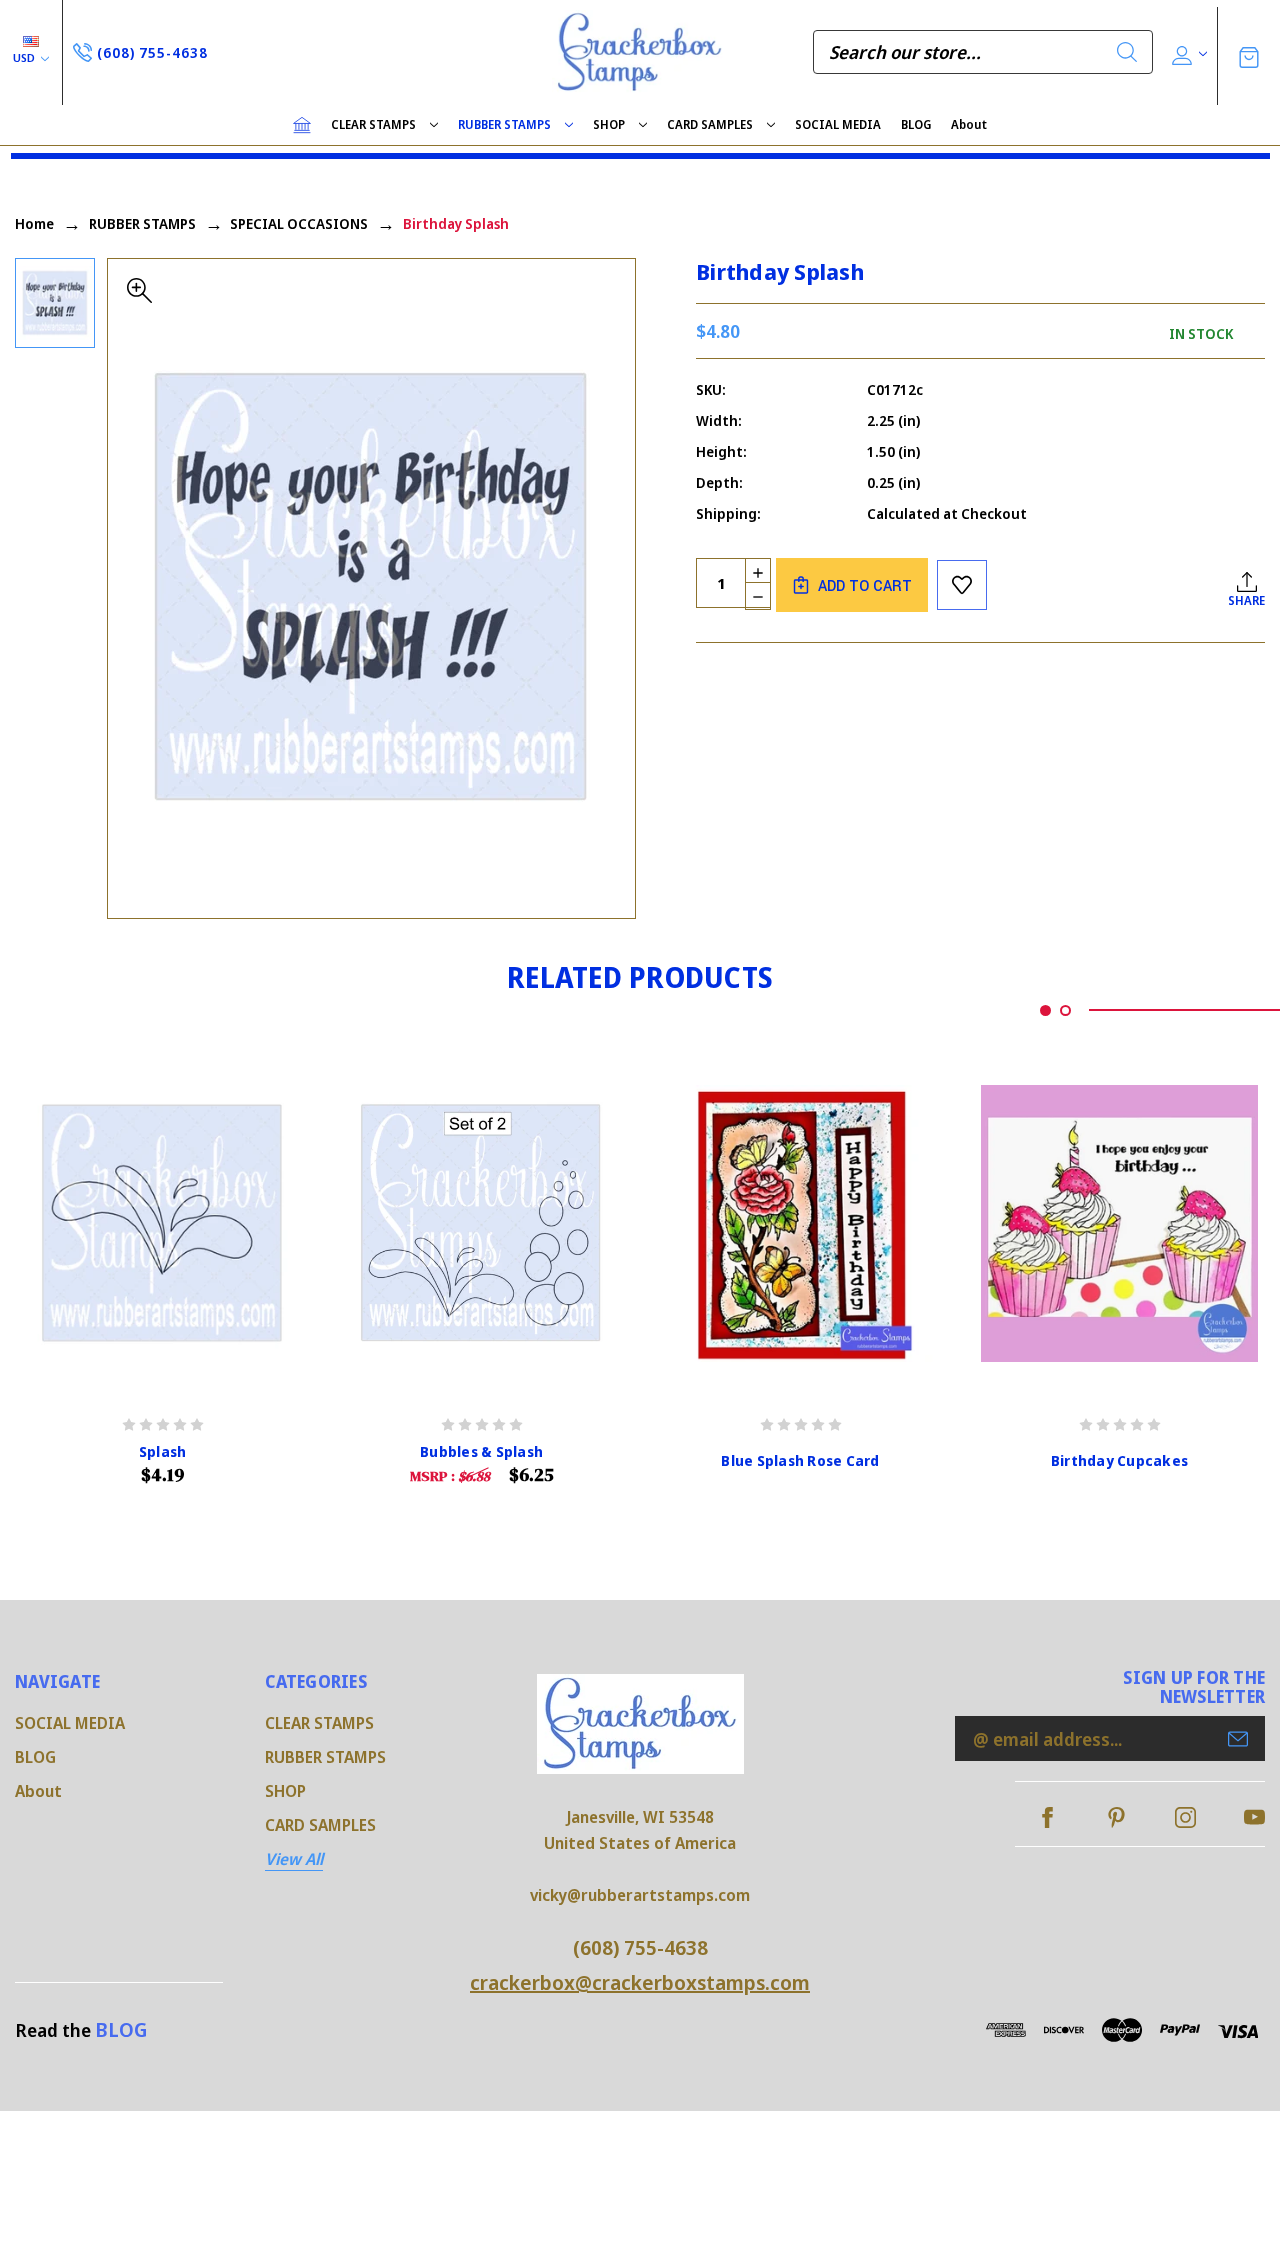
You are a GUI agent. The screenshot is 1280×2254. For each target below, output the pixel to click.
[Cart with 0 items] (1249, 55)
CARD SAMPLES (710, 124)
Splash (163, 1452)
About (969, 124)
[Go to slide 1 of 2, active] (1045, 1010)
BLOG (916, 124)
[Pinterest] (1116, 1817)
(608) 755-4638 (640, 1947)
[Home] (302, 125)
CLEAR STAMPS (373, 124)
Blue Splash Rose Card (800, 1461)
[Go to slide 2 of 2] (1065, 1010)
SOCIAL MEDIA (838, 124)
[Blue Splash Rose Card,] (800, 1223)
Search (1127, 52)
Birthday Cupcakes (1119, 1461)
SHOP (609, 124)
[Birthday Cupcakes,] (1119, 1223)
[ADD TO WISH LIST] (962, 585)
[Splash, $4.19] (162, 1223)
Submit (1238, 1739)
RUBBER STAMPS (504, 124)
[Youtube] (1254, 1817)
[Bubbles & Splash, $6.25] (481, 1223)
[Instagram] (1185, 1817)
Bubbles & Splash (481, 1452)
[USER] (1187, 52)
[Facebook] (1047, 1817)
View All (294, 1859)
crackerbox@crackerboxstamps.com (640, 1982)
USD (25, 57)
